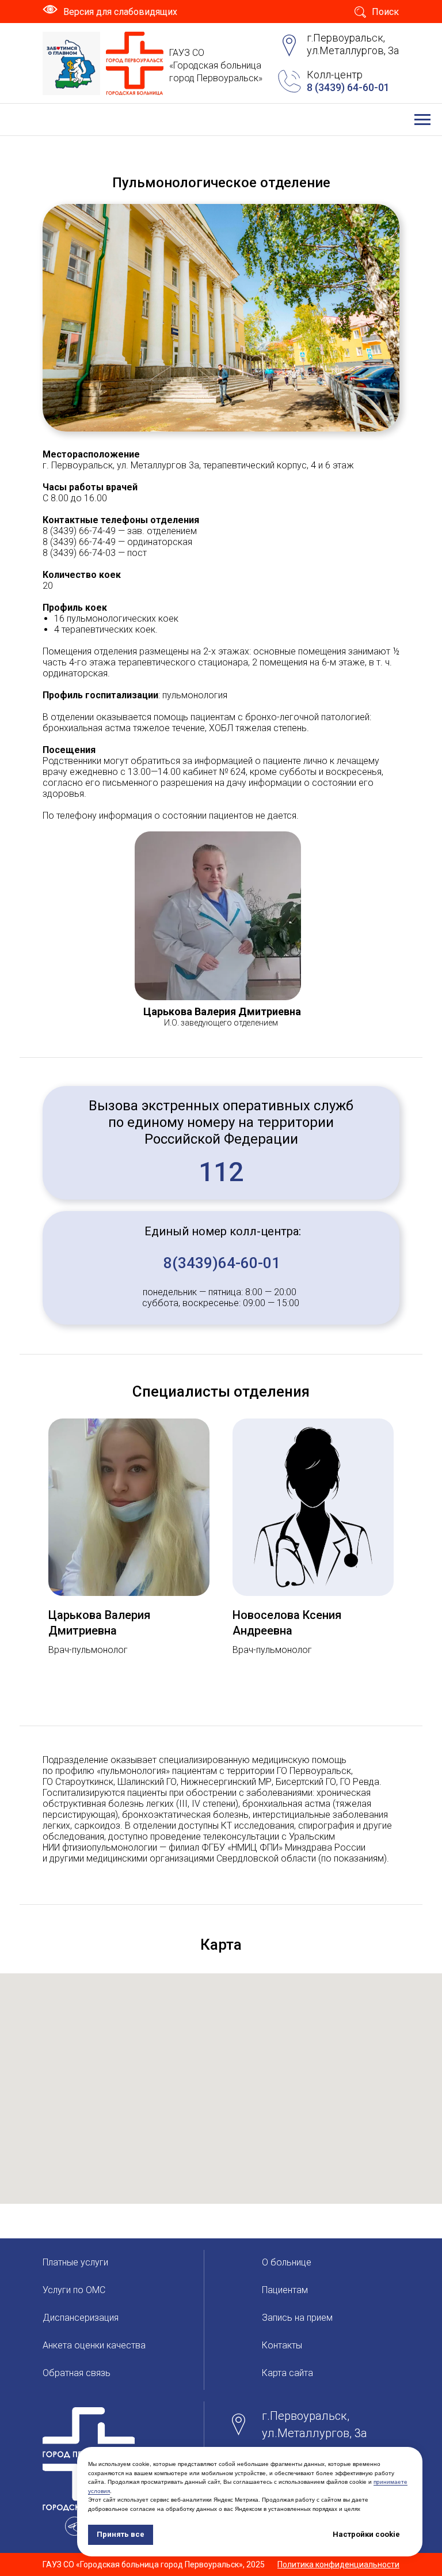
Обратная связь (77, 2373)
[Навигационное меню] (422, 120)
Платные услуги (75, 2262)
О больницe (287, 2262)
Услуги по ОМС (74, 2290)
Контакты (282, 2345)
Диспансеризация (81, 2318)
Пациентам (285, 2290)
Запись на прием (297, 2318)
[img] (71, 63)
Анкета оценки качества (94, 2345)
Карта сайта (287, 2373)
